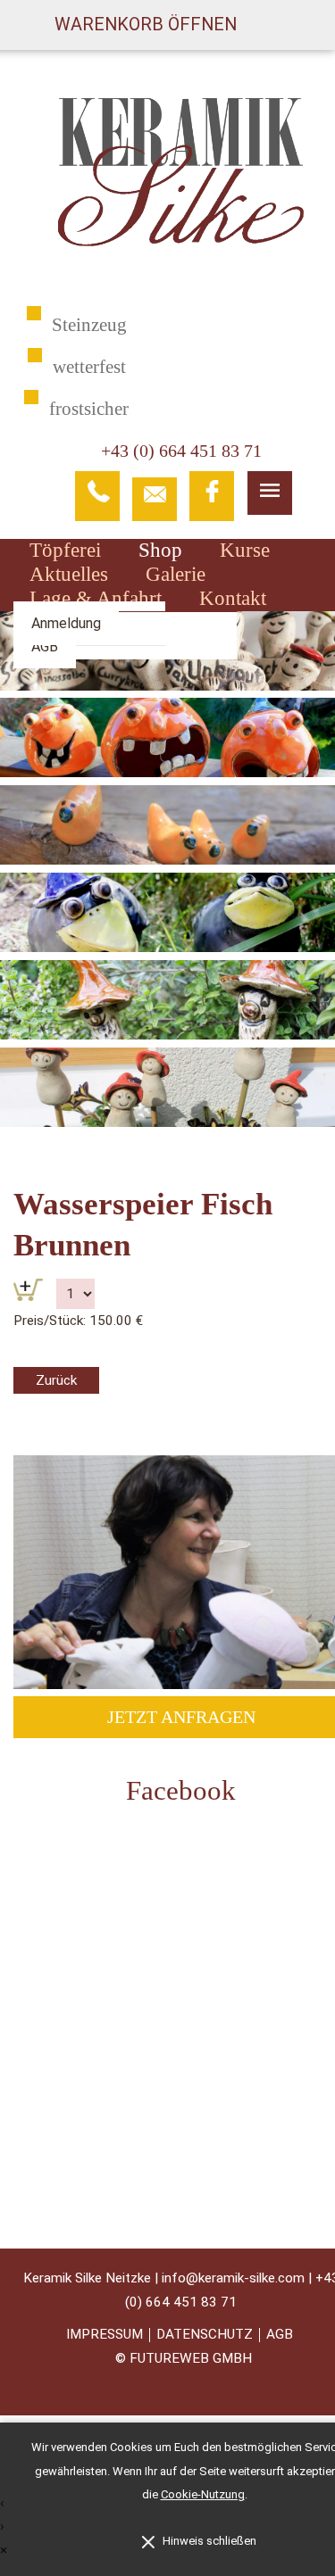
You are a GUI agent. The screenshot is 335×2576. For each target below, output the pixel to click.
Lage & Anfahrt (96, 598)
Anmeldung (66, 623)
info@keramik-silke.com (233, 2278)
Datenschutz (205, 2335)
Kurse (245, 550)
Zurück (56, 1380)
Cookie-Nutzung (203, 2494)
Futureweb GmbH (191, 2358)
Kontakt (233, 598)
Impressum (105, 2335)
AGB (45, 646)
